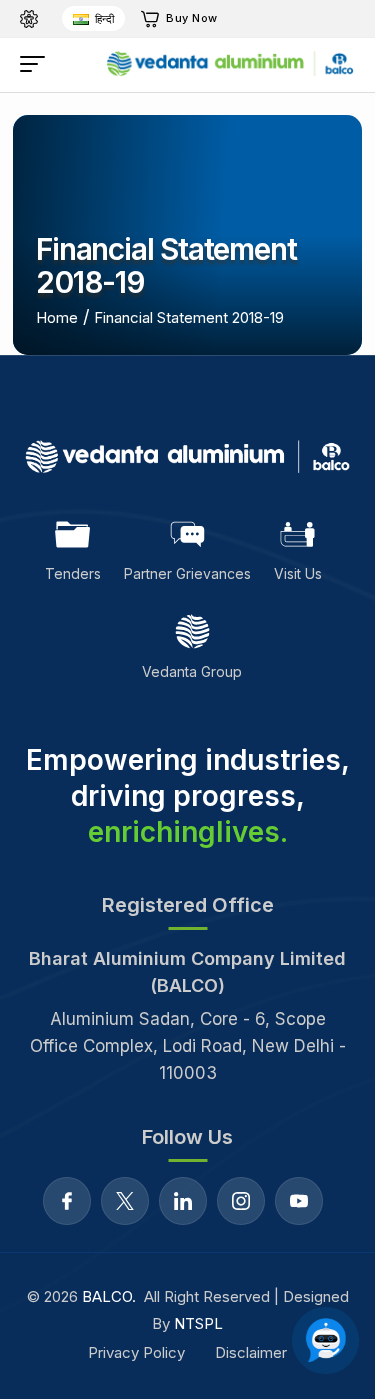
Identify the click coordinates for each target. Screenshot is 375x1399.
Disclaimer (251, 1352)
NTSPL (198, 1323)
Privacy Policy (136, 1352)
